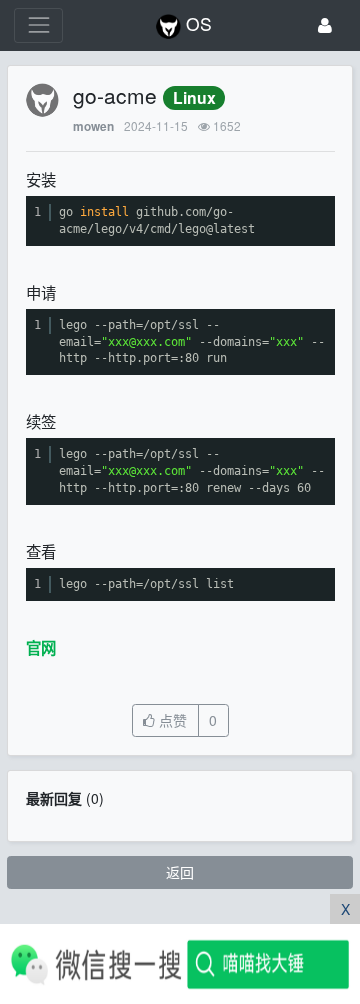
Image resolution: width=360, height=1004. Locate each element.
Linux (194, 97)
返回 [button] (180, 872)
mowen (93, 126)
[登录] (325, 25)
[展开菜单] (38, 25)
